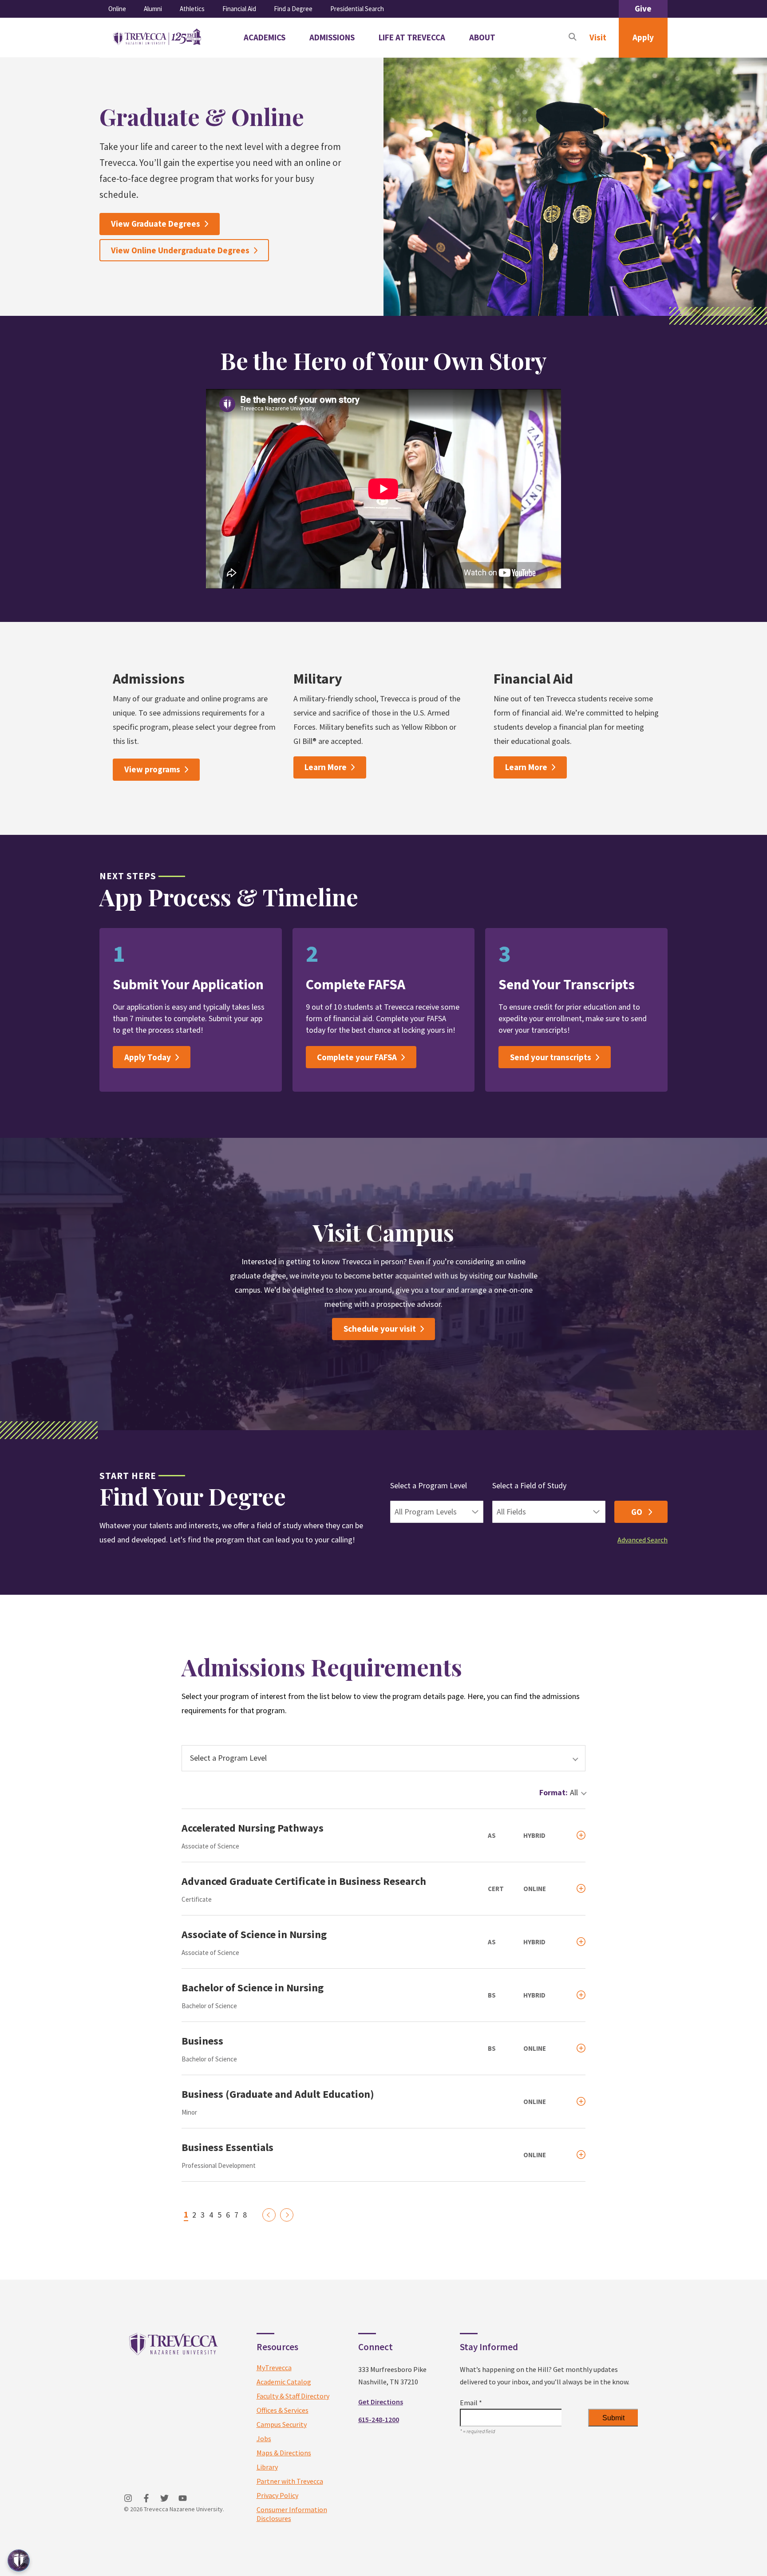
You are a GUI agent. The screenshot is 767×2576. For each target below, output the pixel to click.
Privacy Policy (277, 2495)
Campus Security (282, 2424)
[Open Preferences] (19, 2560)
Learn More (326, 767)
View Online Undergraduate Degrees (180, 250)
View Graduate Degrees (156, 224)
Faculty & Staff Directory (293, 2396)
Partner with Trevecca (290, 2481)
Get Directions (381, 2402)
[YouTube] (183, 2498)
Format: (554, 1792)
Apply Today (148, 1057)
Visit (598, 37)
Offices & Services (283, 2410)
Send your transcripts (551, 1057)
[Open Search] (573, 38)
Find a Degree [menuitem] (293, 9)
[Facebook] (146, 2498)
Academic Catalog (284, 2382)
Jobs (264, 2438)
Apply (643, 37)
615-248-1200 (379, 2419)
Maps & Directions (284, 2453)
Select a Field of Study (529, 1485)
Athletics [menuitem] (192, 9)
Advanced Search (642, 1540)
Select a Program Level (429, 1485)
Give (643, 8)
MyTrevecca (274, 2368)
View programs (152, 769)
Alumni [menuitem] (153, 9)
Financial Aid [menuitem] (239, 9)
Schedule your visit (380, 1329)
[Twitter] (164, 2498)
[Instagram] (128, 2498)
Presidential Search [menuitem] (357, 9)
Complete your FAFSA (357, 1057)
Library (267, 2467)
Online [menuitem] (117, 9)
